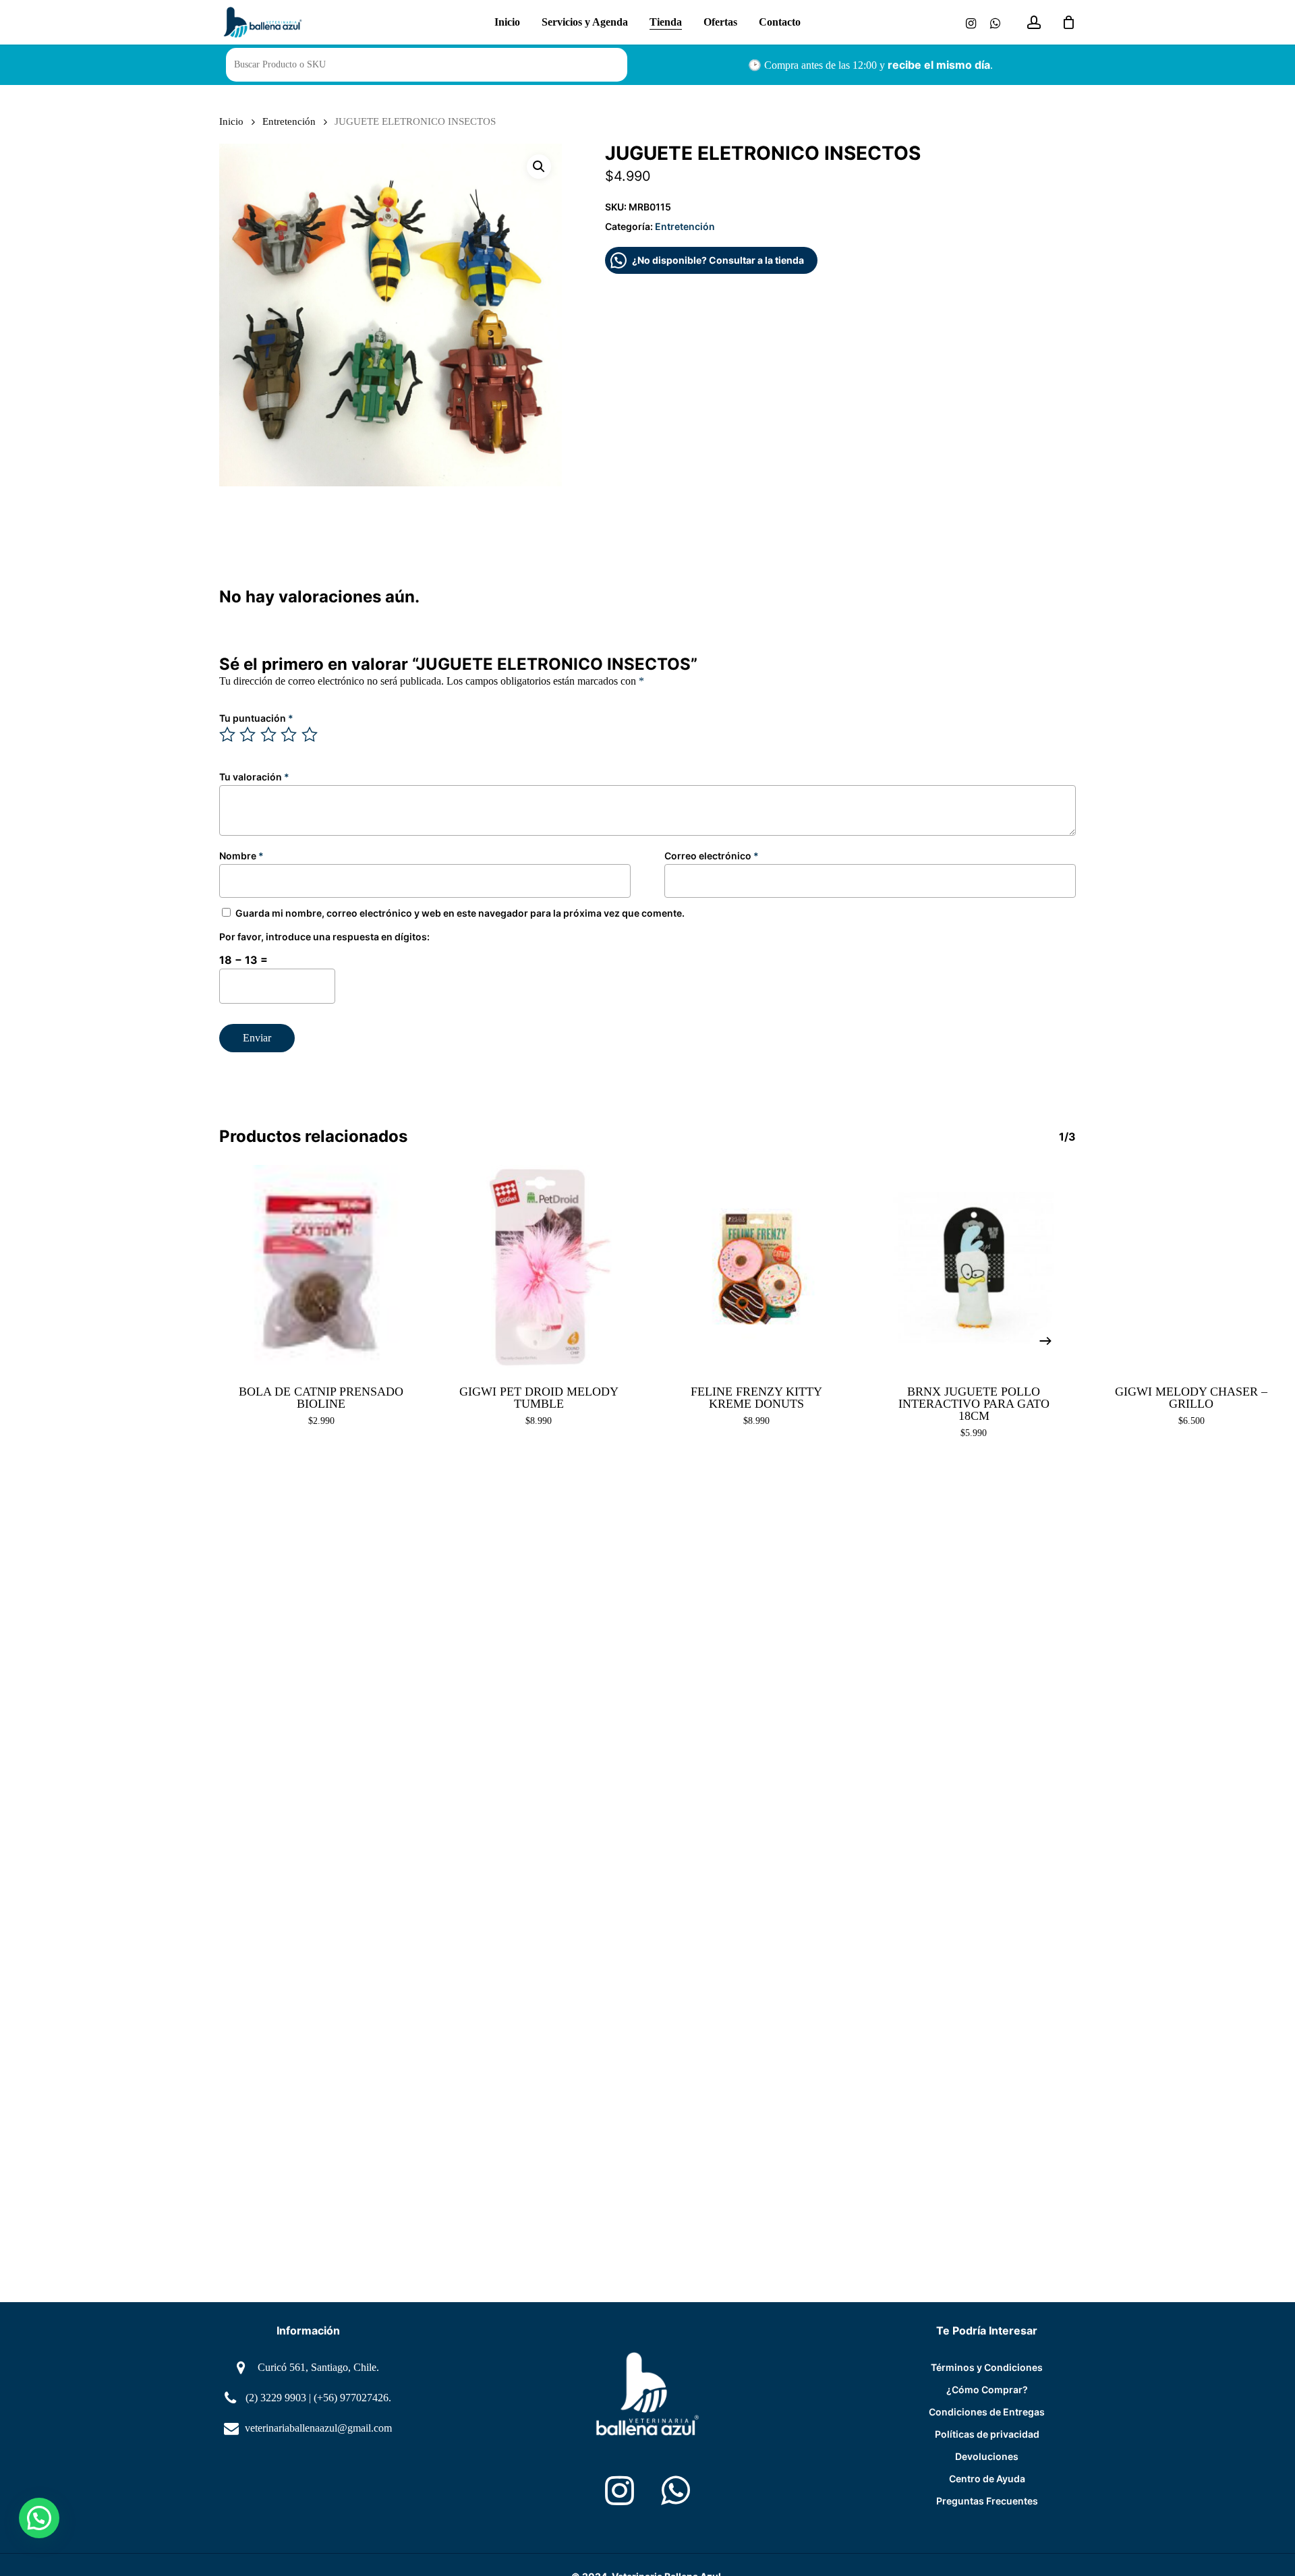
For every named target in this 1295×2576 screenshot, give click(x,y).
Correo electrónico (712, 856)
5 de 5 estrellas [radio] (310, 735)
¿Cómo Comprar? (987, 2389)
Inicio (231, 121)
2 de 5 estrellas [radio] (248, 735)
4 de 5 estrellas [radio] (289, 735)
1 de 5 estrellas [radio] (228, 735)
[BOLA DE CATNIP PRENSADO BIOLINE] (321, 1267)
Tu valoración (254, 777)
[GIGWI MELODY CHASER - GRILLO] (1191, 1267)
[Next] (1045, 1341)
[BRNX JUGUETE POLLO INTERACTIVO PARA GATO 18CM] (974, 1267)
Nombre (241, 856)
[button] (539, 167)
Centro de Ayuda (987, 2479)
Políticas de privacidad (987, 2434)
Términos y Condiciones (987, 2367)
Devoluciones (987, 2456)
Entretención (289, 121)
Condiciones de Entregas (987, 2412)
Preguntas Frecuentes (987, 2501)
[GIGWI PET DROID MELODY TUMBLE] (539, 1267)
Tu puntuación (256, 718)
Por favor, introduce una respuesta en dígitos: (324, 937)
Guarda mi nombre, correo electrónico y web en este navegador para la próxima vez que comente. (460, 913)
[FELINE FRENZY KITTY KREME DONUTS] (756, 1267)
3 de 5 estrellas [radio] (269, 735)
